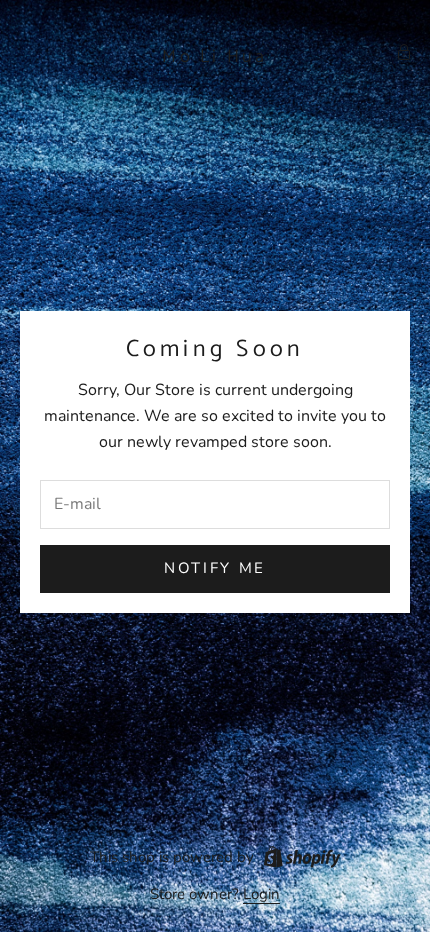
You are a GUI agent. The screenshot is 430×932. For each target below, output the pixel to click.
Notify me (215, 568)
